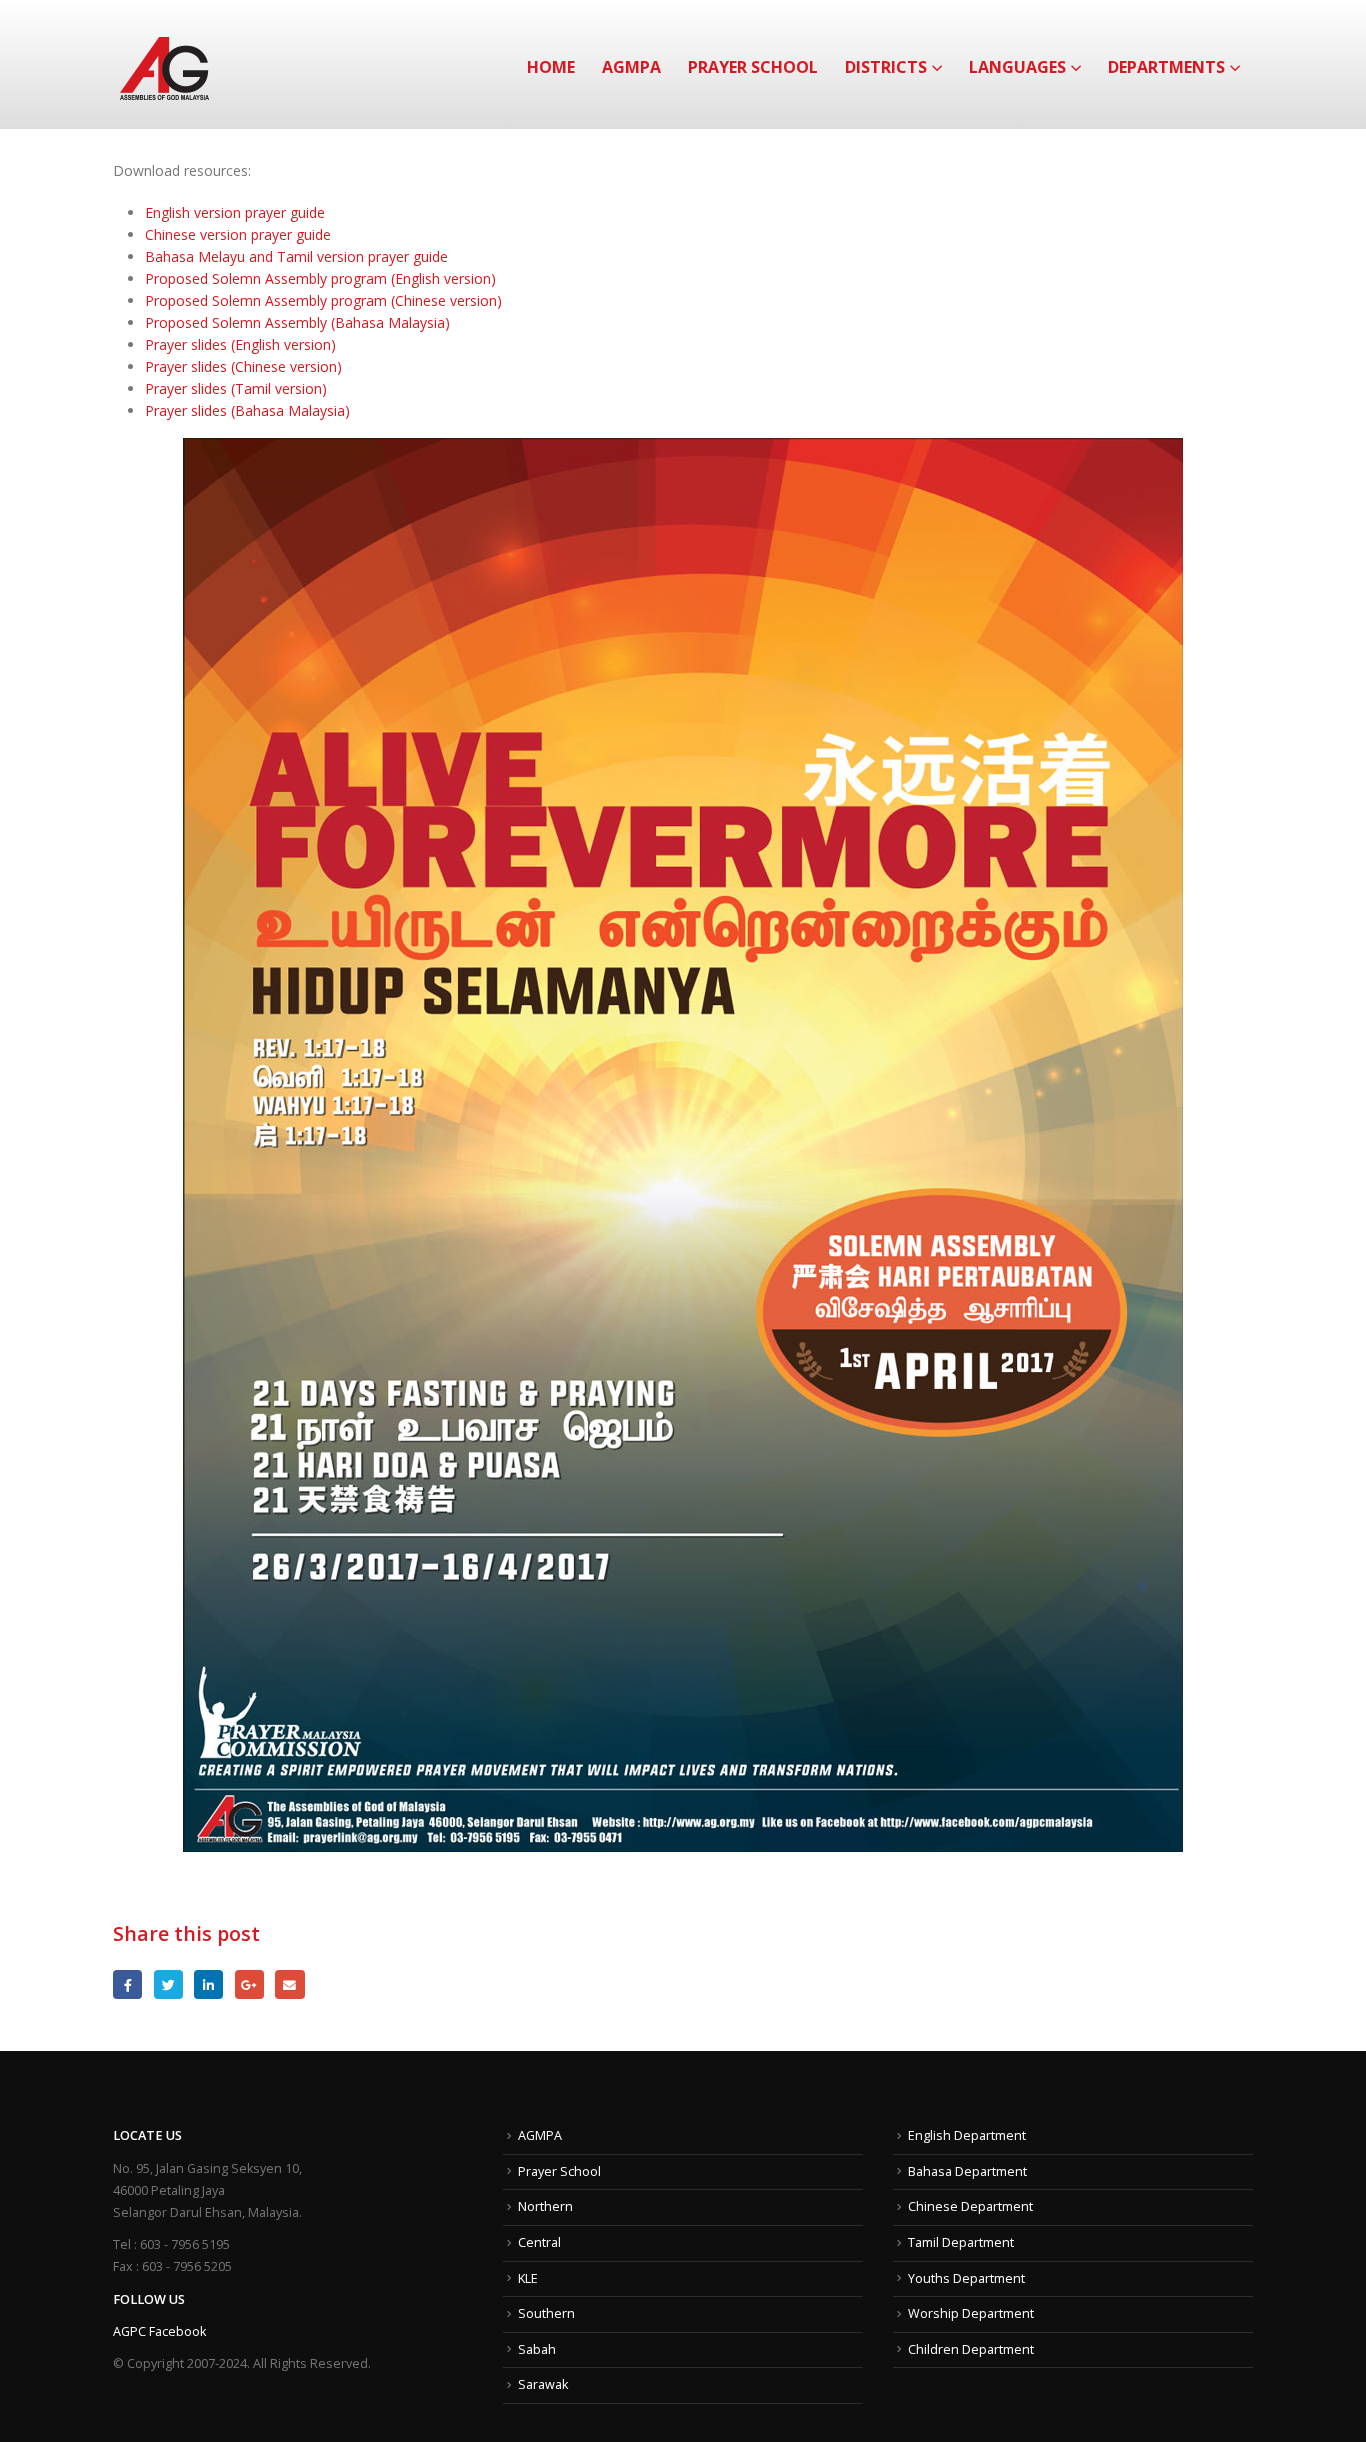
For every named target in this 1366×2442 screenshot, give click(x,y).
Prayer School (753, 67)
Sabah (537, 2349)
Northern (545, 2206)
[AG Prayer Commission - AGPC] (165, 64)
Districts (886, 67)
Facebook (127, 1984)
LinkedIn (208, 1984)
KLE (528, 2278)
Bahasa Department (967, 2171)
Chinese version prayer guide (238, 234)
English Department (967, 2135)
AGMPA (631, 67)
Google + (249, 1984)
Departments (1166, 67)
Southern (546, 2313)
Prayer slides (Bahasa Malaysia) (247, 410)
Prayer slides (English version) (240, 344)
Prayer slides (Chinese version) (243, 366)
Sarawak (543, 2384)
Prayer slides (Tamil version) (236, 388)
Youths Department (966, 2278)
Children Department (971, 2349)
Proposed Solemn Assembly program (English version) (320, 278)
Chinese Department (970, 2206)
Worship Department (971, 2313)
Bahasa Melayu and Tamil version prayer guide (296, 256)
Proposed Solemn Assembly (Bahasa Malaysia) (297, 322)
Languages (1017, 67)
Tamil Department (961, 2242)
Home (551, 67)
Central (539, 2242)
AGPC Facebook (159, 2331)
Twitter (168, 1984)
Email (289, 1984)
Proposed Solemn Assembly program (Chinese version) (323, 300)
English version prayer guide (235, 212)
